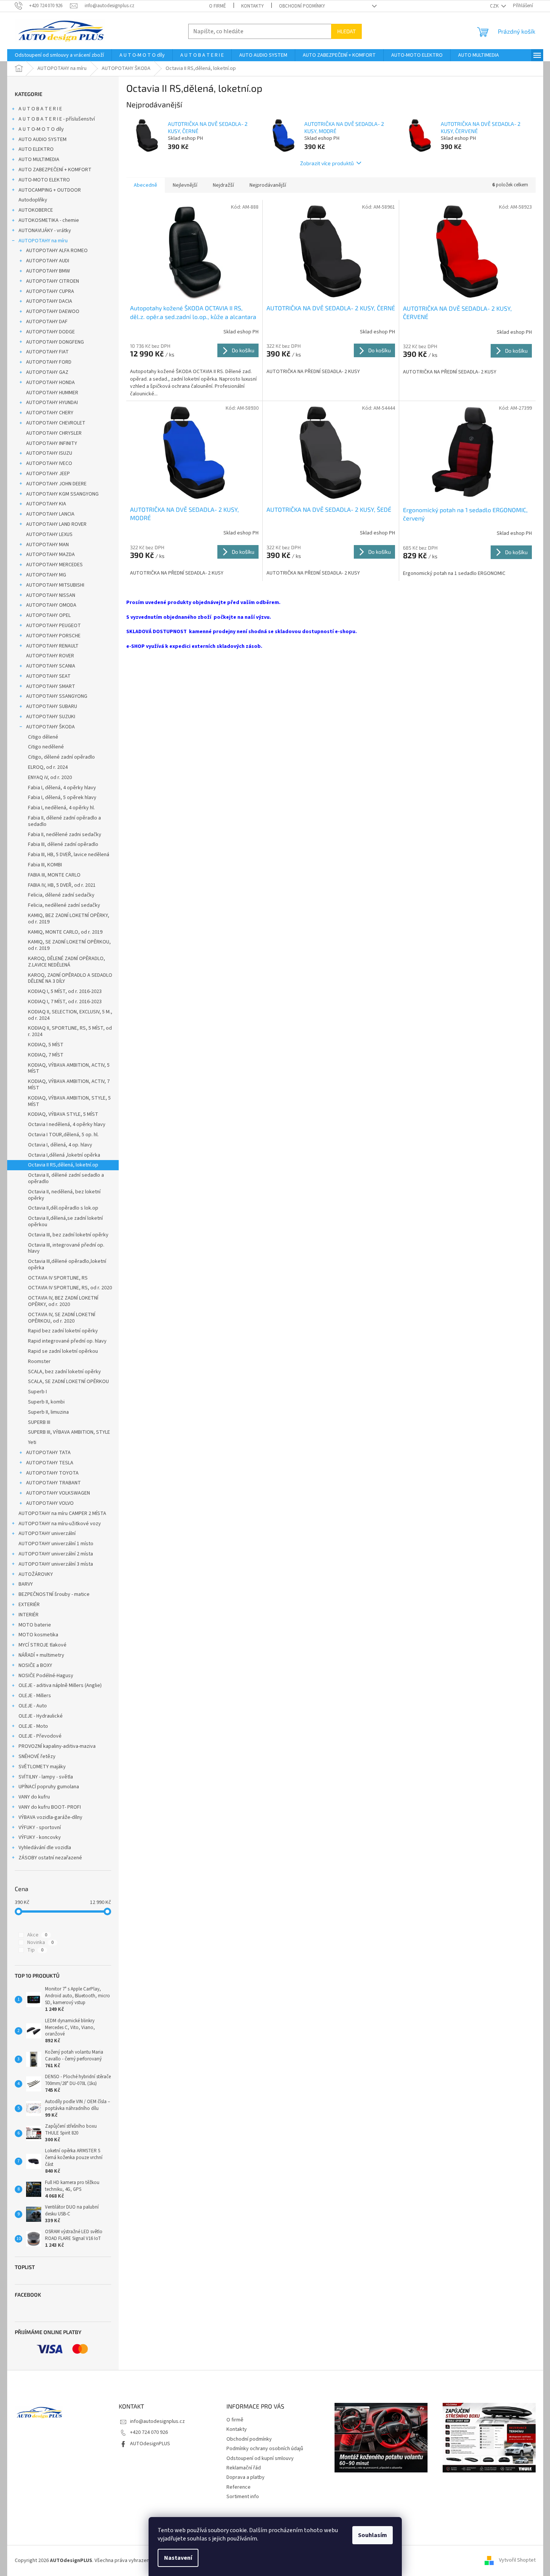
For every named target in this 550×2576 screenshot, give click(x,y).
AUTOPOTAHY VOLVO (50, 1503)
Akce (37, 1935)
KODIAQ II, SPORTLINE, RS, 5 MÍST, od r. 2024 (70, 1031)
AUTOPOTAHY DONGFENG (55, 342)
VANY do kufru (34, 1797)
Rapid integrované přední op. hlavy (67, 1341)
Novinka (40, 1942)
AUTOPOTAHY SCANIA (51, 666)
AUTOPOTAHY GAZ (47, 372)
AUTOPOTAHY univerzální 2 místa (56, 1554)
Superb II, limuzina (48, 1412)
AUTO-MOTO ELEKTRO (44, 180)
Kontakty (253, 6)
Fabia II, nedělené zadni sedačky (65, 835)
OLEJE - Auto (33, 1706)
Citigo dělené (43, 737)
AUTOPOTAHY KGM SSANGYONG (62, 494)
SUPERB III (39, 1422)
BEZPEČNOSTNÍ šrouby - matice (54, 1594)
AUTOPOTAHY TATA (48, 1453)
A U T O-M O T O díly (41, 129)
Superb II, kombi (46, 1402)
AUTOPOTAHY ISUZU (49, 453)
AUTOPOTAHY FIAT (47, 352)
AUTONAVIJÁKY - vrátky (45, 231)
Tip (35, 1950)
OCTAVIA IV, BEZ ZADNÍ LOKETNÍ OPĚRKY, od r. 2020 (63, 1301)
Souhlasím (373, 2535)
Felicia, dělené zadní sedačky (61, 895)
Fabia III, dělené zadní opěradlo (63, 844)
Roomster (39, 1362)
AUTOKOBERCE (36, 210)
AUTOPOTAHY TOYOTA (52, 1473)
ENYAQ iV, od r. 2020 (50, 778)
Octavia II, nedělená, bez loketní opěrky (64, 1195)
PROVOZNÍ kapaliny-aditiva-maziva (57, 1746)
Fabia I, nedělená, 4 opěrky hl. (61, 808)
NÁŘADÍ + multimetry (41, 1655)
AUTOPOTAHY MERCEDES (54, 565)
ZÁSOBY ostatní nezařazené (50, 1858)
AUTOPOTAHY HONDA (50, 383)
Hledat (346, 31)
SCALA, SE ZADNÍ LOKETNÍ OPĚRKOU (68, 1382)
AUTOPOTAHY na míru (43, 241)
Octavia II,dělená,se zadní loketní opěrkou (65, 1221)
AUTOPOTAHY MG (46, 575)
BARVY (26, 1584)
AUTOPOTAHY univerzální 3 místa (56, 1564)
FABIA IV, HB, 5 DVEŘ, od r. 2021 (62, 885)
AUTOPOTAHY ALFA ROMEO (57, 251)
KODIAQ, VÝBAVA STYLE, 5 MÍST (63, 1114)
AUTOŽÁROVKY (36, 1574)
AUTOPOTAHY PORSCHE (53, 636)
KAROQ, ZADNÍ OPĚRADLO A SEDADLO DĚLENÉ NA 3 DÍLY (70, 978)
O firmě (218, 6)
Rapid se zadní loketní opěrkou (63, 1351)
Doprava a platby (246, 2477)
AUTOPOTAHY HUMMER (52, 393)
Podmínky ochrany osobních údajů (265, 2449)
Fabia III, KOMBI (45, 865)
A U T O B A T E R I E (40, 109)
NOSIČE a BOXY (35, 1665)
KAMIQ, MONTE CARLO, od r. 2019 (65, 932)
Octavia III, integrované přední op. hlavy (66, 1248)
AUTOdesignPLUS (150, 2444)
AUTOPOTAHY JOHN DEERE (56, 484)
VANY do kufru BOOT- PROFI (50, 1807)
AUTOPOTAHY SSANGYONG (57, 696)
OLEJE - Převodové (40, 1736)
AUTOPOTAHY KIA (46, 504)
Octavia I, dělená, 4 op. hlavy (60, 1145)
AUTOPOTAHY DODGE (50, 332)
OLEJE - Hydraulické (41, 1716)
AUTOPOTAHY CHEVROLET (56, 423)
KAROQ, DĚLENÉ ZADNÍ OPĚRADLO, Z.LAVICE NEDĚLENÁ (67, 962)
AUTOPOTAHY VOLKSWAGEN (58, 1493)
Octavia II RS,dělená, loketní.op (63, 1165)
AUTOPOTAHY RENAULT (52, 646)
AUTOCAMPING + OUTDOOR (50, 190)
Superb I (37, 1392)
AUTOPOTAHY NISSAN (51, 595)
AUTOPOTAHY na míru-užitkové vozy (60, 1524)
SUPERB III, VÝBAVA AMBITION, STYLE (69, 1432)
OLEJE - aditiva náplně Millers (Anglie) (60, 1685)
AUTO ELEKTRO (36, 149)
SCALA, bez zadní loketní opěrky (64, 1372)
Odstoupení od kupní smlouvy (260, 2458)
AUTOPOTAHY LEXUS (49, 534)
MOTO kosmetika (38, 1635)
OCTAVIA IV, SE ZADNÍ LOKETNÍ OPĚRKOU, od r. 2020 (62, 1318)
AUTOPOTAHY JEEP (48, 474)
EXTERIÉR (29, 1605)
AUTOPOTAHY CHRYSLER (54, 433)
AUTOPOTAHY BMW (48, 271)
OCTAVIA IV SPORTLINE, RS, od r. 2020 (70, 1288)
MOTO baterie (35, 1625)
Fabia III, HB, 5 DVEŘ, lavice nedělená (69, 855)
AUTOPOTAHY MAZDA (50, 555)
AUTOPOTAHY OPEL (48, 615)
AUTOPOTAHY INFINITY (52, 443)
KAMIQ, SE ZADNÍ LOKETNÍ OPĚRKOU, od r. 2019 (69, 945)
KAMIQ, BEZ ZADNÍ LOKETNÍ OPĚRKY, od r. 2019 (69, 919)
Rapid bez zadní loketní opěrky (63, 1331)
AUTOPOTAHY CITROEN (53, 281)
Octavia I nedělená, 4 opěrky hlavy (67, 1125)
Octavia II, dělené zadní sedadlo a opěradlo (66, 1178)
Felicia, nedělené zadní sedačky (64, 905)
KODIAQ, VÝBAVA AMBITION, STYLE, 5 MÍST (69, 1101)
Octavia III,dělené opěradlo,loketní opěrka (67, 1265)
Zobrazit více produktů (327, 163)
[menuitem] (59, 55)
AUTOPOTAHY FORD (49, 362)
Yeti (32, 1442)
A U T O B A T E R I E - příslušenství (57, 119)
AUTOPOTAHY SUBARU (52, 706)
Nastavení (178, 2558)
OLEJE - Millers (35, 1696)
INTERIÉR (29, 1615)
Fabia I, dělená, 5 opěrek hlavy (62, 798)
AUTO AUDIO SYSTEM (43, 139)
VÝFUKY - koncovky (40, 1837)
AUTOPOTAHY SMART (51, 686)
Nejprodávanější (268, 185)
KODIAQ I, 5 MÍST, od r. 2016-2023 (65, 991)
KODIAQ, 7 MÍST (46, 1055)
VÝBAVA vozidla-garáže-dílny (50, 1817)
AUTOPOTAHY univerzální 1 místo (56, 1544)
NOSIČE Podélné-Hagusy (46, 1676)
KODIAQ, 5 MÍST (46, 1045)
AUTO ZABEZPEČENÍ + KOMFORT (55, 170)
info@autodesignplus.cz (157, 2421)
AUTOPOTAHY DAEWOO (53, 311)
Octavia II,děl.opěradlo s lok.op (63, 1208)
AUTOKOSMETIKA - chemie (49, 220)
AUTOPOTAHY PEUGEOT (53, 626)
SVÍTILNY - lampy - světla (46, 1777)
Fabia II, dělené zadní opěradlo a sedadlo (64, 821)
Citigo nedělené (46, 747)
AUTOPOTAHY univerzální (47, 1534)
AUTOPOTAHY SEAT (48, 676)
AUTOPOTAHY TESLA (50, 1463)
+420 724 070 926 (149, 2432)
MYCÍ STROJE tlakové (43, 1645)
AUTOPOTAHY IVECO (49, 463)
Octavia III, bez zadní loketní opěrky (68, 1235)
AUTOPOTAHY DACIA (49, 301)
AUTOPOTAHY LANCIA (50, 514)
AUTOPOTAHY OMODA (51, 605)
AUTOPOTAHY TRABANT (53, 1483)
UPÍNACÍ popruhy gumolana (49, 1787)
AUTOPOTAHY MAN (47, 545)
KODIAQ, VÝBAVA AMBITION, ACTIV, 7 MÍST (69, 1085)
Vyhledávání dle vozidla (45, 1848)
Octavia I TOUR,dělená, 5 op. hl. (63, 1135)
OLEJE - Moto (33, 1726)
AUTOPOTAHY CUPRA (50, 291)
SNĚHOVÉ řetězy (37, 1757)
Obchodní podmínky (302, 6)
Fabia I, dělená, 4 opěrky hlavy (62, 788)
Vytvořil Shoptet (517, 2561)
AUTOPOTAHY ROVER (50, 656)
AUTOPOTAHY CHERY (50, 413)
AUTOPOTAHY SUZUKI (51, 717)
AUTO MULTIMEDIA (39, 160)
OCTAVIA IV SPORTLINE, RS (58, 1278)
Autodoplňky (33, 200)
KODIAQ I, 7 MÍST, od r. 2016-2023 (65, 1002)
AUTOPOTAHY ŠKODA (50, 727)
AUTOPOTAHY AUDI (48, 261)
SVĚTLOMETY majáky (42, 1767)
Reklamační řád (244, 2468)
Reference (239, 2487)
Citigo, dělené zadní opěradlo (61, 757)
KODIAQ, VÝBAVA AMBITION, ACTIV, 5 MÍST (69, 1068)
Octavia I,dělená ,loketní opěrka (64, 1155)
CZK (495, 6)
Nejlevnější (185, 185)
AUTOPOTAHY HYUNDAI (52, 403)
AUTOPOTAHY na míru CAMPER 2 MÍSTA (62, 1513)
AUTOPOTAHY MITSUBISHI (55, 585)
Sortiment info (243, 2497)
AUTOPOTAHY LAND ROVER (56, 524)
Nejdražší (223, 185)
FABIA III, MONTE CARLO (54, 875)
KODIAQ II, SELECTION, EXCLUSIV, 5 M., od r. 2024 (70, 1015)
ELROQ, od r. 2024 (48, 767)
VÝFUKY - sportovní (40, 1828)
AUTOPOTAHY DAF (47, 322)
